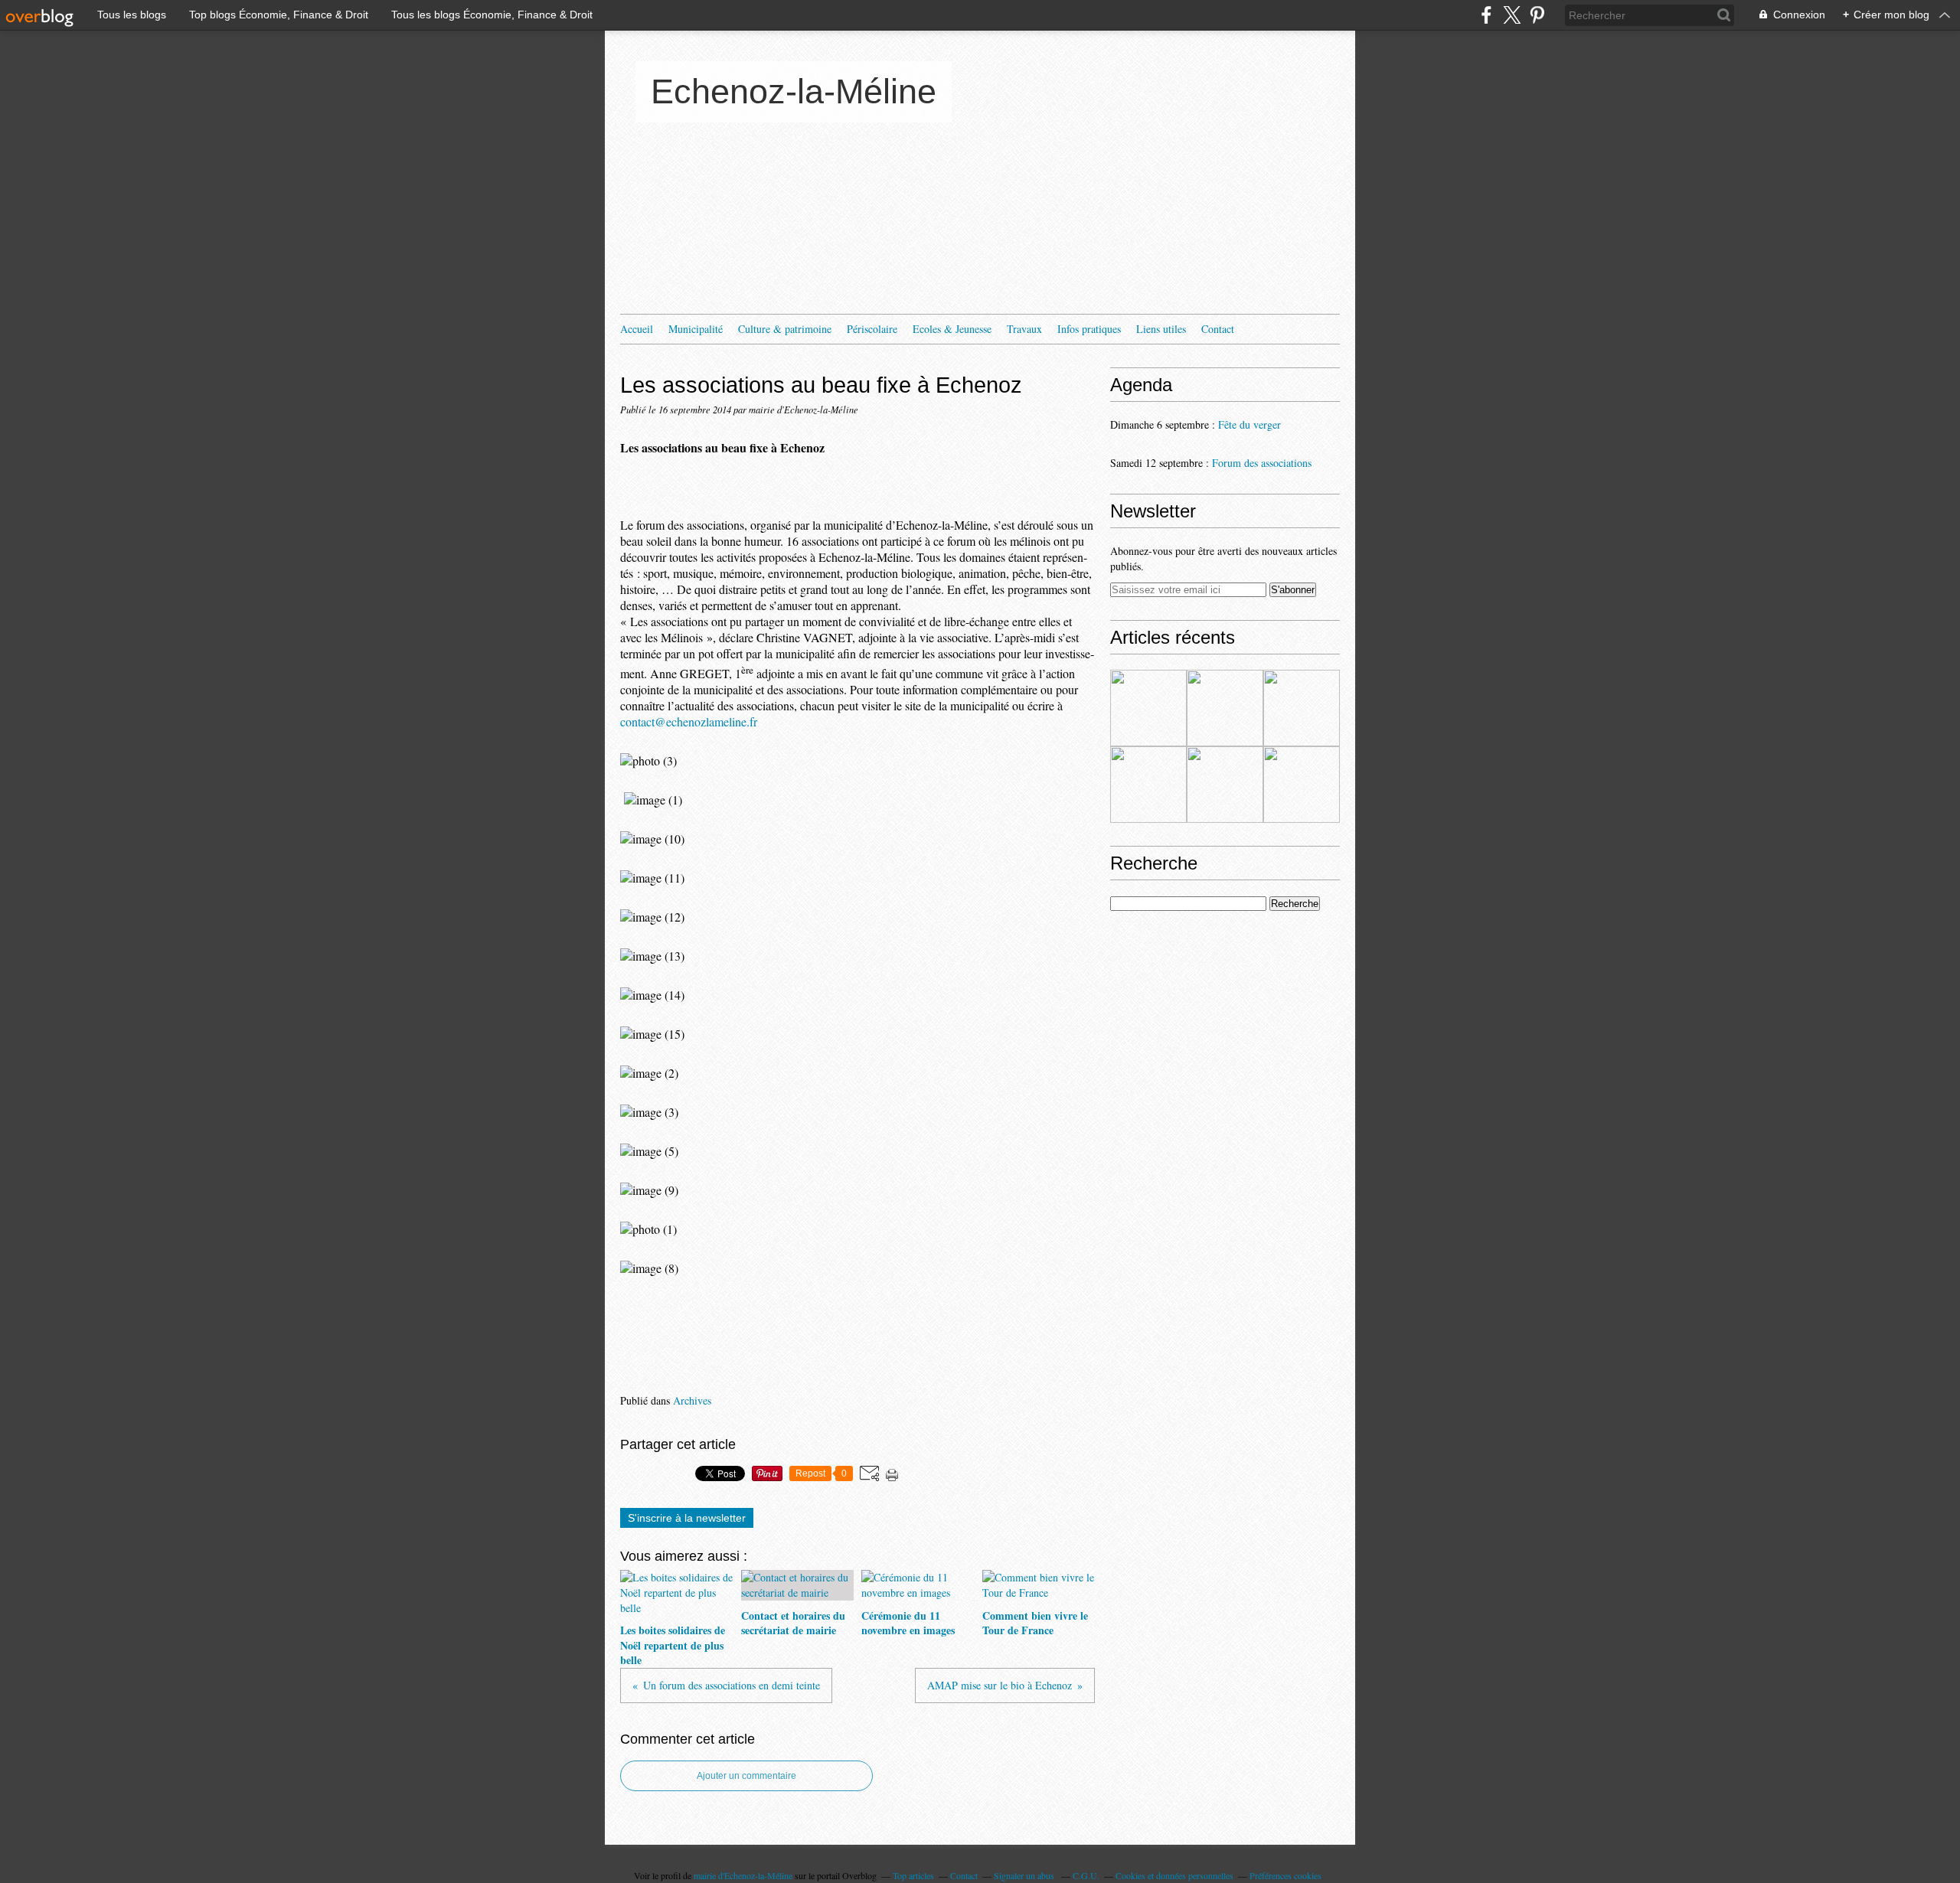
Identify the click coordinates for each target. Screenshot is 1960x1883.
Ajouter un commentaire (746, 1776)
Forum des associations (1262, 463)
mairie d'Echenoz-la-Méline (743, 1875)
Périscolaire (872, 329)
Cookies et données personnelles (1174, 1875)
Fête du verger (1249, 424)
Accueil (637, 329)
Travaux (1024, 329)
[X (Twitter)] (1512, 15)
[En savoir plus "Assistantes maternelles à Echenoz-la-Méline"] (1148, 708)
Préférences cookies (1285, 1875)
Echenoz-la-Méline (794, 91)
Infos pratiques (1089, 329)
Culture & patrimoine (785, 329)
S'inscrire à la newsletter (687, 1518)
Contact (1218, 329)
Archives (692, 1400)
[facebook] (1486, 15)
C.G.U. (1086, 1875)
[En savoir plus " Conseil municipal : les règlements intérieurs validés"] (1225, 785)
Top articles (913, 1875)
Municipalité (696, 329)
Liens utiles (1161, 329)
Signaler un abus (1025, 1875)
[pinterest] (1537, 15)
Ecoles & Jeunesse (952, 329)
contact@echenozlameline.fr (689, 721)
